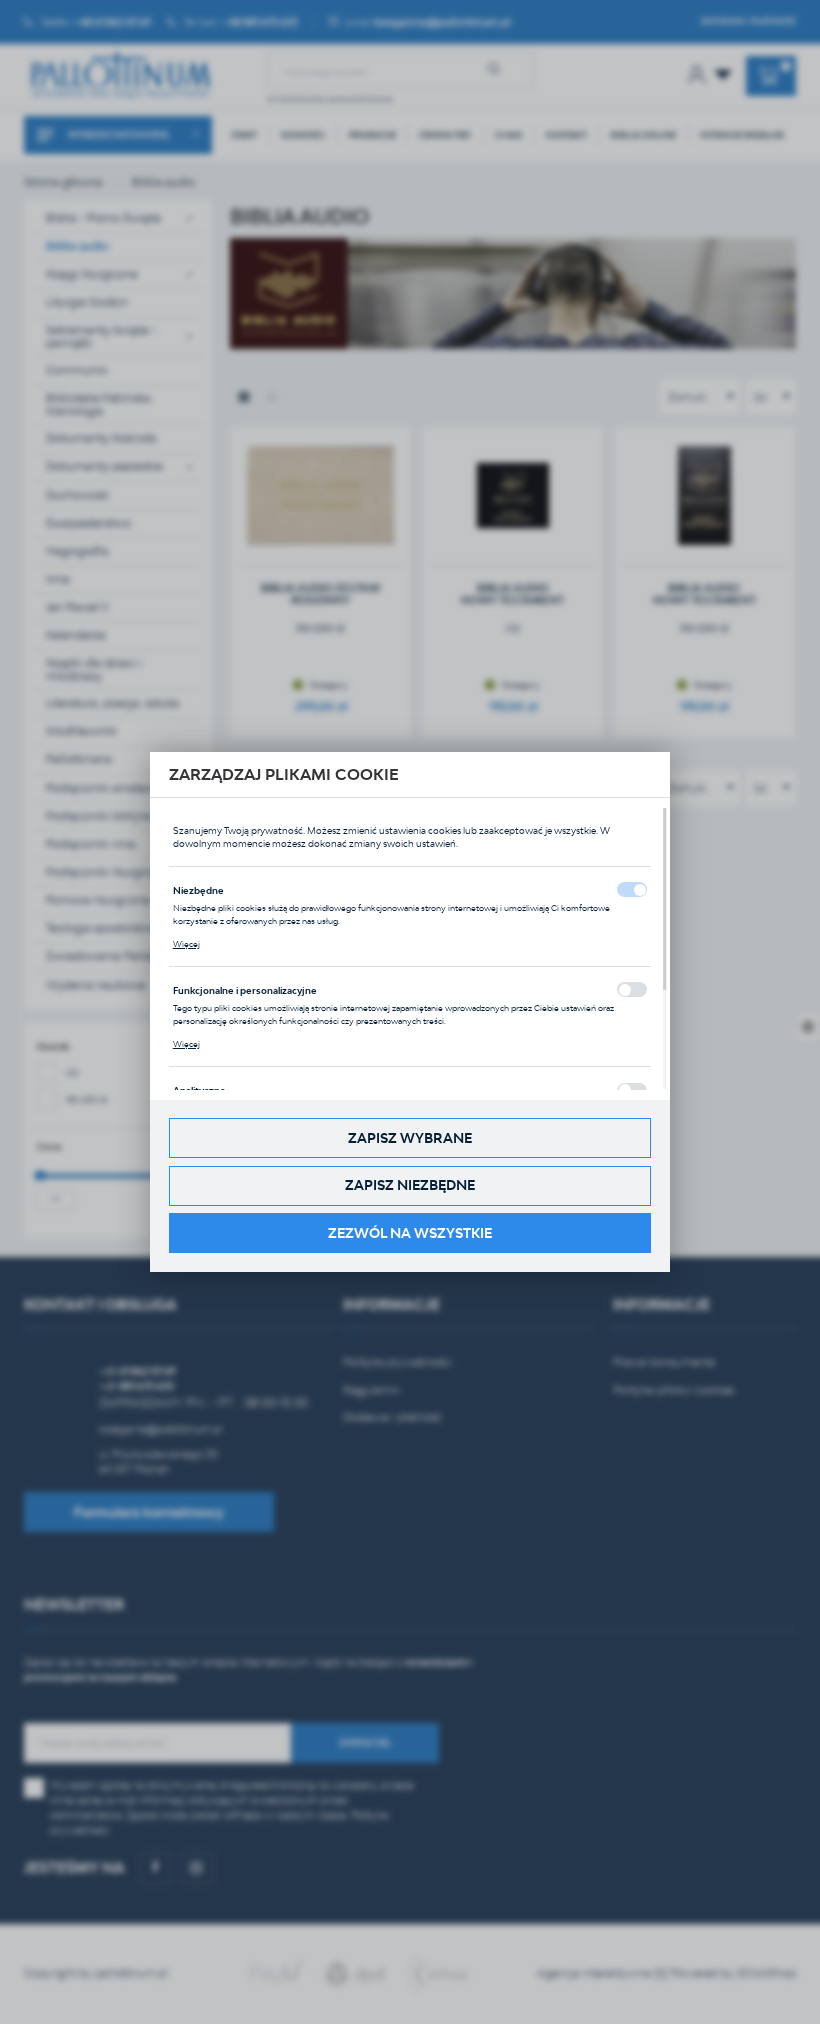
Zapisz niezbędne (410, 1185)
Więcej (186, 944)
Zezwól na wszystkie (410, 1233)
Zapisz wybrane (410, 1138)
